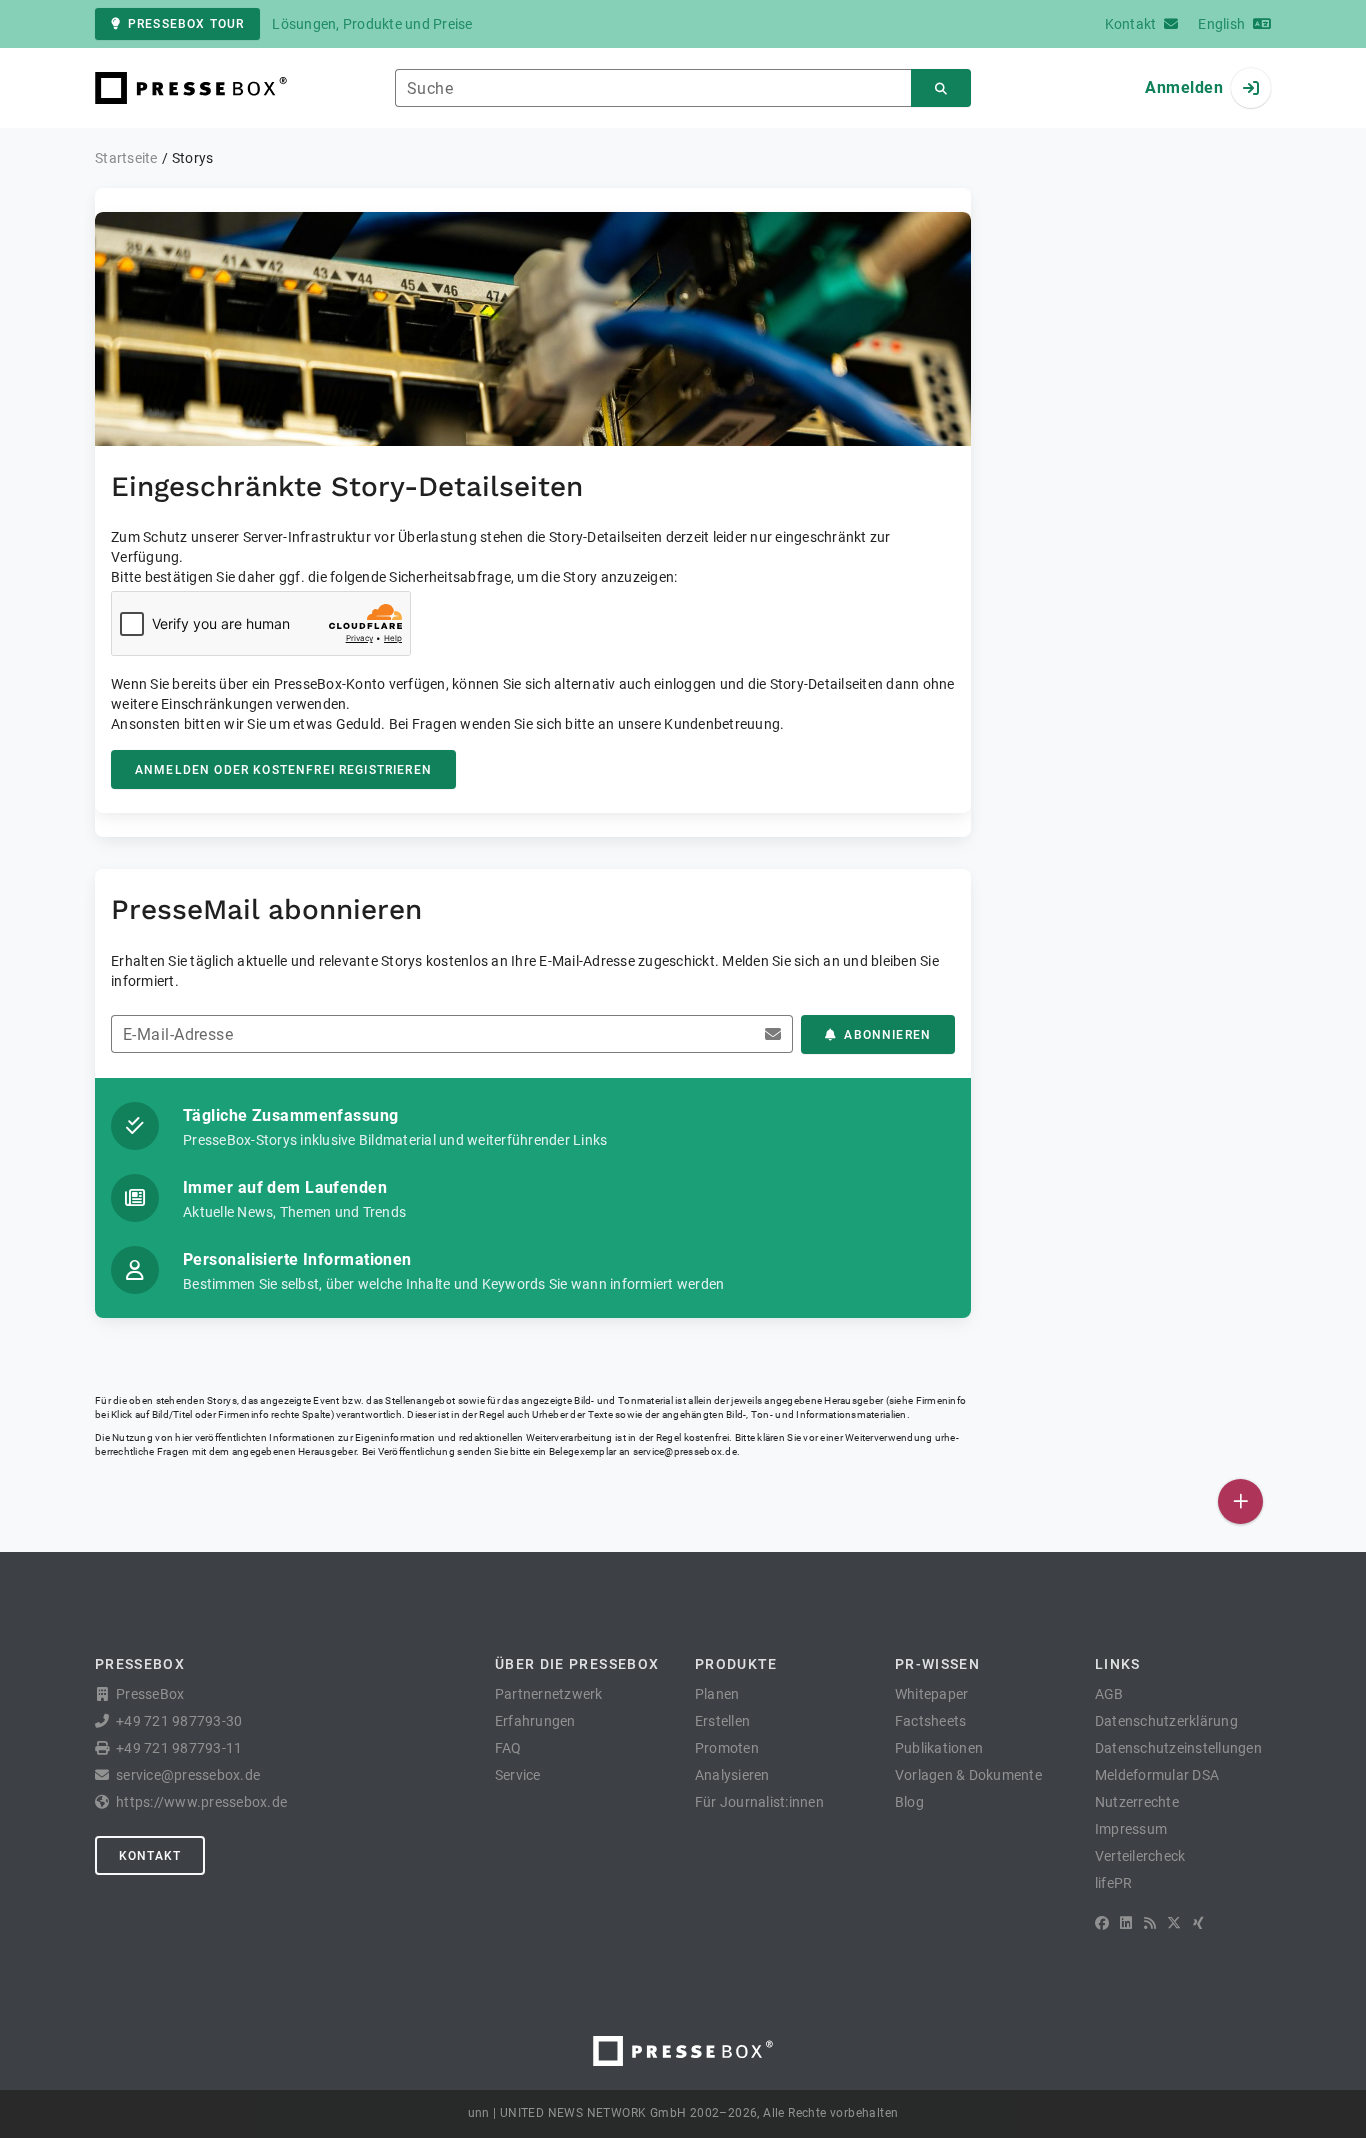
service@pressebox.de (685, 1451)
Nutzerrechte (1137, 1802)
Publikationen (939, 1748)
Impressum (1131, 1829)
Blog (909, 1802)
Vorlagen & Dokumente (968, 1775)
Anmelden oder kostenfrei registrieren (283, 770)
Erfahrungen (535, 1721)
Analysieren (732, 1775)
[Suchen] (941, 88)
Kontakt (150, 1856)
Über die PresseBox (577, 1664)
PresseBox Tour (186, 24)
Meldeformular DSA (1157, 1775)
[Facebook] (1102, 1923)
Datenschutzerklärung (1166, 1721)
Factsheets (931, 1721)
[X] (1174, 1923)
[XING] (1198, 1923)
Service (518, 1775)
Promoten (727, 1748)
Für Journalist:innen (759, 1802)
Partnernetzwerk (549, 1694)
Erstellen (722, 1721)
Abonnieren (887, 1035)
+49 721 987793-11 (179, 1748)
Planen (717, 1694)
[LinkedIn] (1126, 1923)
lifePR (1114, 1883)
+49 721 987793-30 (179, 1721)
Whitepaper (932, 1694)
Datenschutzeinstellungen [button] (1178, 1748)
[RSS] (1150, 1923)
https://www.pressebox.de (201, 1802)
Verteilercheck (1140, 1856)
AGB (1109, 1694)
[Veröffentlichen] (1240, 1501)
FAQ (508, 1748)
